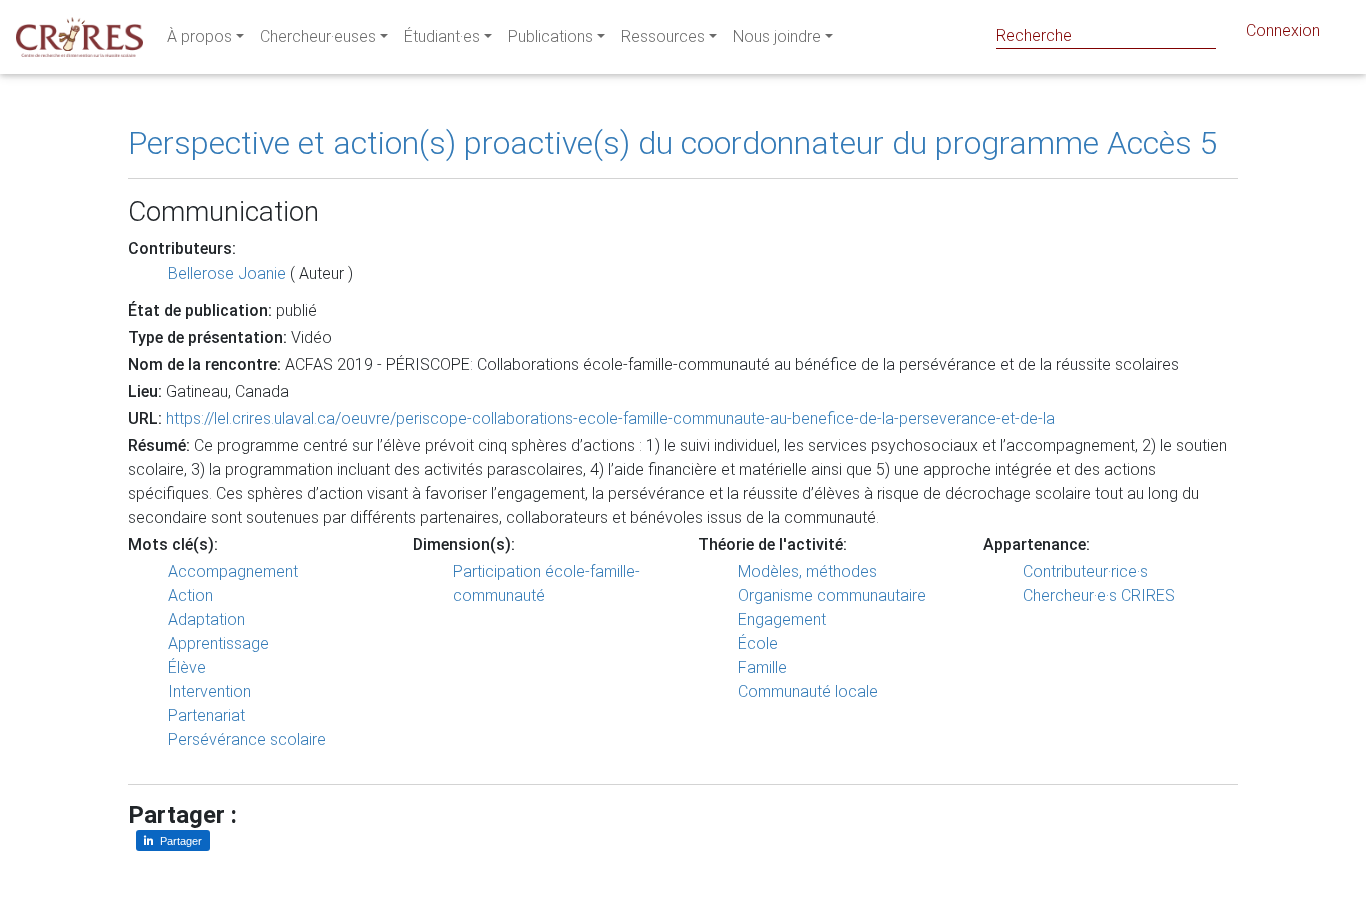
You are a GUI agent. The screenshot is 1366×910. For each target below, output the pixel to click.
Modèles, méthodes (807, 571)
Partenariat (206, 715)
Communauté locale (808, 691)
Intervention (209, 691)
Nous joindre (777, 36)
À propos (199, 36)
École (758, 643)
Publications (550, 36)
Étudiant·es (442, 36)
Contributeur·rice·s (1085, 571)
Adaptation (206, 619)
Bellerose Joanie (227, 273)
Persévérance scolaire (247, 739)
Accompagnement (233, 571)
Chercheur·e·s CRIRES (1099, 595)
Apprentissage (218, 643)
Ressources (663, 36)
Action (190, 595)
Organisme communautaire (832, 595)
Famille (762, 667)
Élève (187, 667)
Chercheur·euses (318, 36)
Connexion (1283, 30)
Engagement (782, 619)
